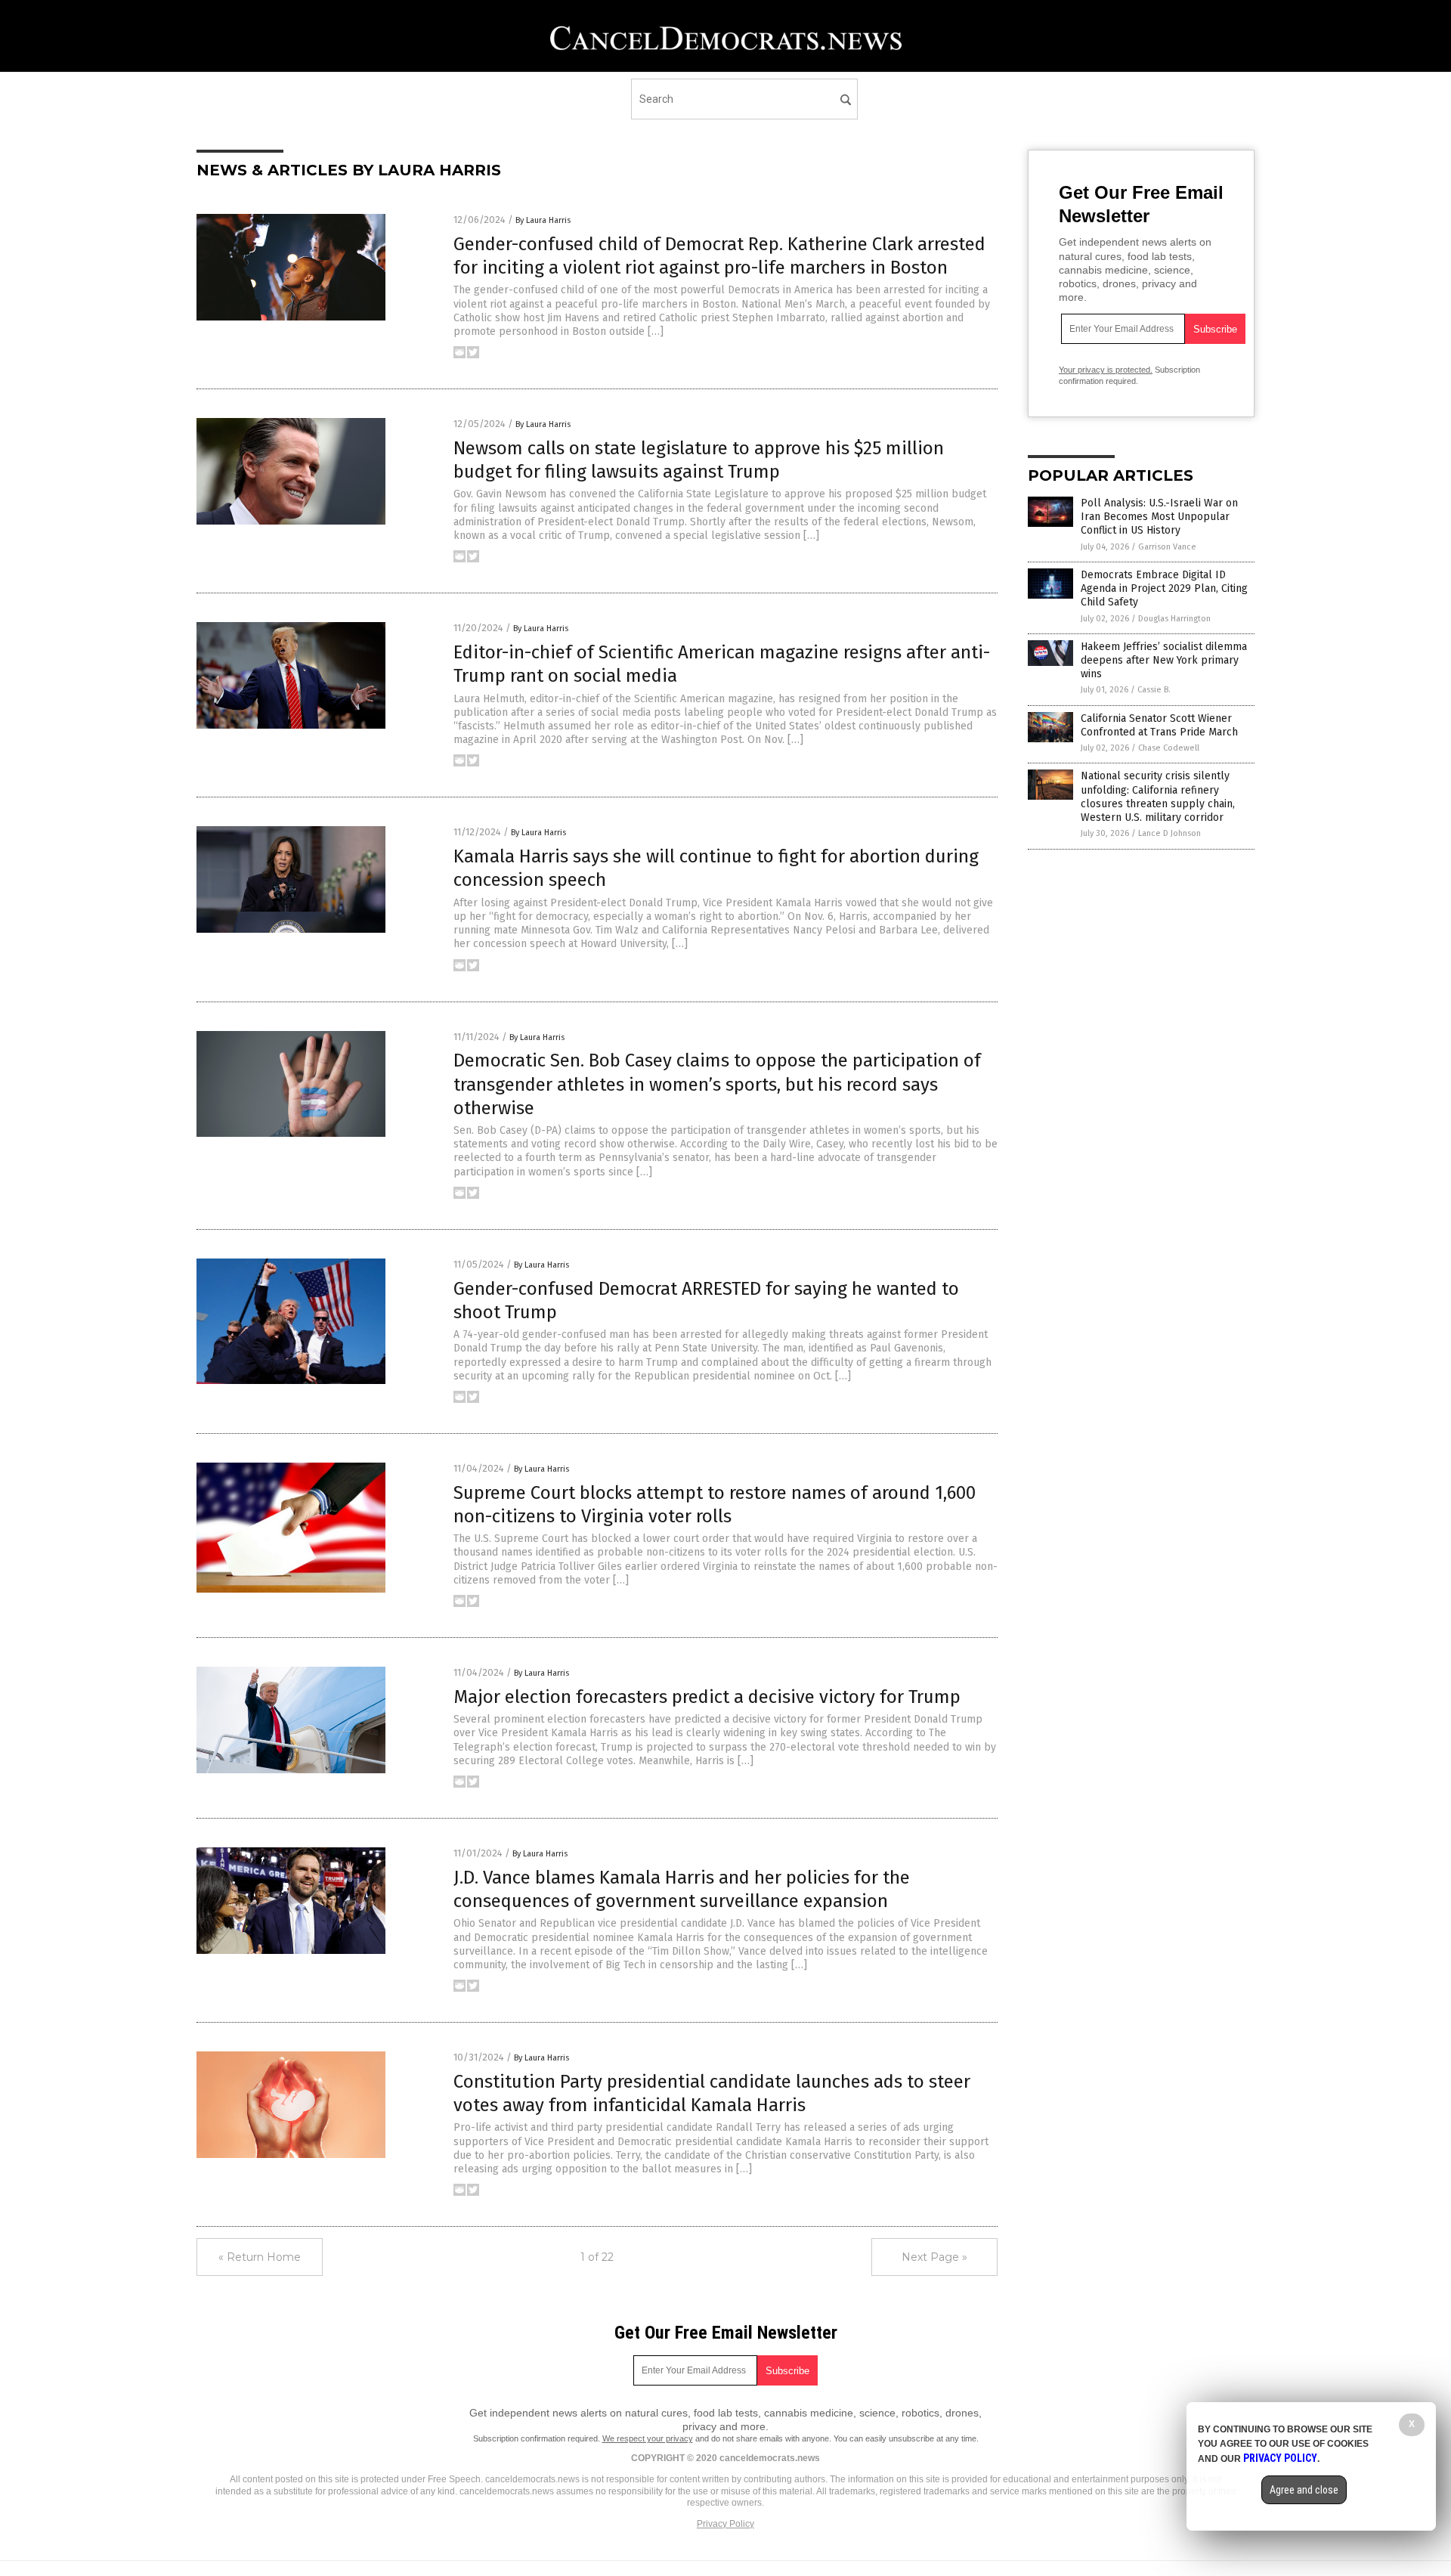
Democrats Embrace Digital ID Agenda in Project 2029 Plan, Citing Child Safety (1164, 588)
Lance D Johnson (1169, 833)
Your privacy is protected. (1106, 370)
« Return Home (260, 2257)
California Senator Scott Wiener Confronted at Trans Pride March (1159, 725)
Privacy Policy (725, 2524)
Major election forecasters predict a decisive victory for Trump (707, 1697)
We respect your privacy (648, 2438)
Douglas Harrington (1174, 619)
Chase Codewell (1169, 748)
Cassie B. (1154, 690)
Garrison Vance (1167, 547)
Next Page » (934, 2257)
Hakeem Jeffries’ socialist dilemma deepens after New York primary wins (1164, 660)
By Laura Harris (543, 220)
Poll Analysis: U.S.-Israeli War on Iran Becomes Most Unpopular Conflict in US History (1159, 517)
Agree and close (1304, 2490)
